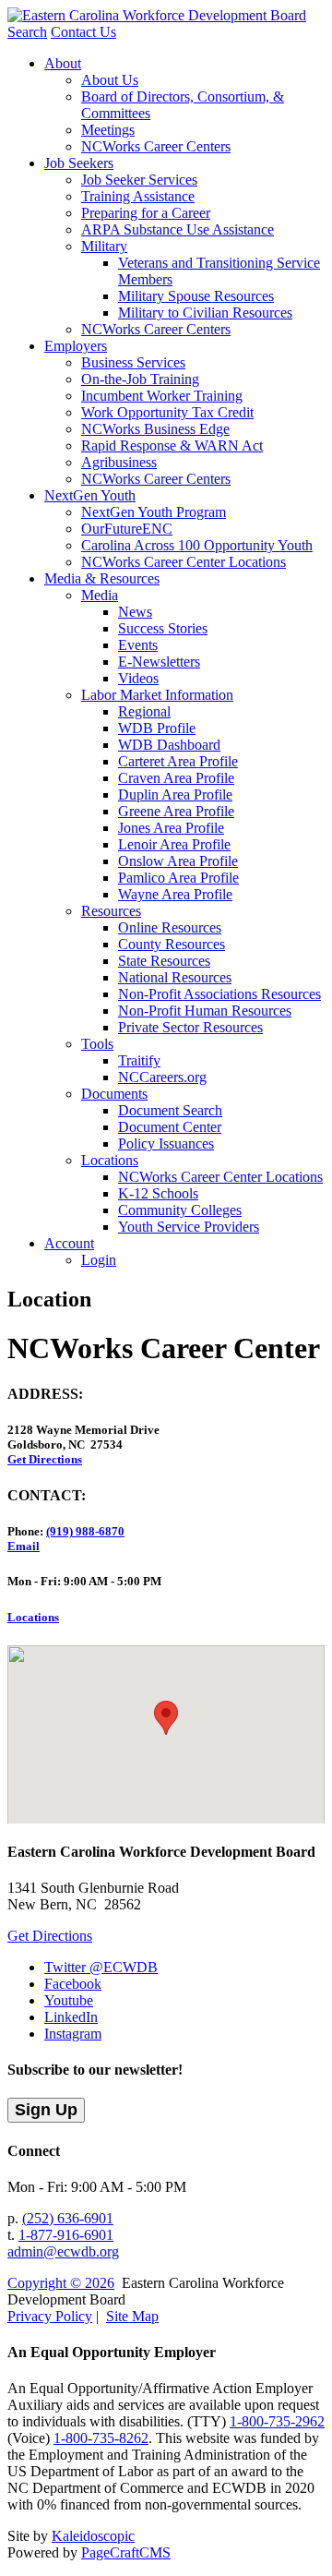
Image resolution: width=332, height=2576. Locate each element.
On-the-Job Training (140, 379)
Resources (111, 911)
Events (138, 645)
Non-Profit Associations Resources (219, 994)
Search (27, 32)
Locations (110, 1160)
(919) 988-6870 (85, 1531)
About (63, 63)
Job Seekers (79, 163)
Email (24, 1546)
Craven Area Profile (176, 778)
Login (99, 1260)
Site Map (132, 2316)
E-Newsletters (159, 662)
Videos (138, 678)
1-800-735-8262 (101, 2438)
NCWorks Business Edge (155, 429)
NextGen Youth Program (154, 512)
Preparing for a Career (146, 213)
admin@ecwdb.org (63, 2251)
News (135, 612)
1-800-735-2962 (277, 2421)
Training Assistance (138, 196)
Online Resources (170, 927)
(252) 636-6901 (68, 2218)
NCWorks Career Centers (156, 146)
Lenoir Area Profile (174, 844)
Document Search (170, 1110)
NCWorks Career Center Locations (184, 562)
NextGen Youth (90, 495)
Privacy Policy (50, 2316)
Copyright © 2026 (61, 2283)
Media (100, 595)
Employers (76, 346)
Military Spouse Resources (196, 296)
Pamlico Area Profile (178, 878)
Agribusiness (119, 462)
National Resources (175, 977)
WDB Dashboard (169, 745)
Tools (97, 1044)
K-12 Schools (158, 1193)
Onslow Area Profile (178, 861)
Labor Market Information (157, 695)
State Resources (164, 961)
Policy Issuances (166, 1144)
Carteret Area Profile (178, 761)
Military (104, 246)
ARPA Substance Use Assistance (178, 229)
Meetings (108, 130)
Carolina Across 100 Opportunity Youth (197, 545)
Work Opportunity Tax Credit (167, 412)
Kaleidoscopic (93, 2536)
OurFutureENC (127, 529)
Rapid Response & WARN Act (172, 445)
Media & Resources (102, 578)
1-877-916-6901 (66, 2235)
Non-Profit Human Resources (205, 1011)
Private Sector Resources (190, 1027)
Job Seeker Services (139, 180)
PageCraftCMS (126, 2552)
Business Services (133, 362)
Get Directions (45, 1459)
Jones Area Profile (171, 828)
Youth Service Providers (189, 1227)
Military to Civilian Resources (205, 313)
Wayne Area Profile (175, 894)
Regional (144, 711)
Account (69, 1243)
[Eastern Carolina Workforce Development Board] (157, 15)
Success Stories (163, 628)
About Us (110, 80)
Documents (114, 1094)
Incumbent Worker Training (162, 396)
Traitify (139, 1060)
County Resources (172, 944)
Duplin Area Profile (175, 794)
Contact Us (83, 32)
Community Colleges (180, 1210)
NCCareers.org (162, 1077)
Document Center (170, 1127)
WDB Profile (157, 728)
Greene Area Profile (176, 811)
